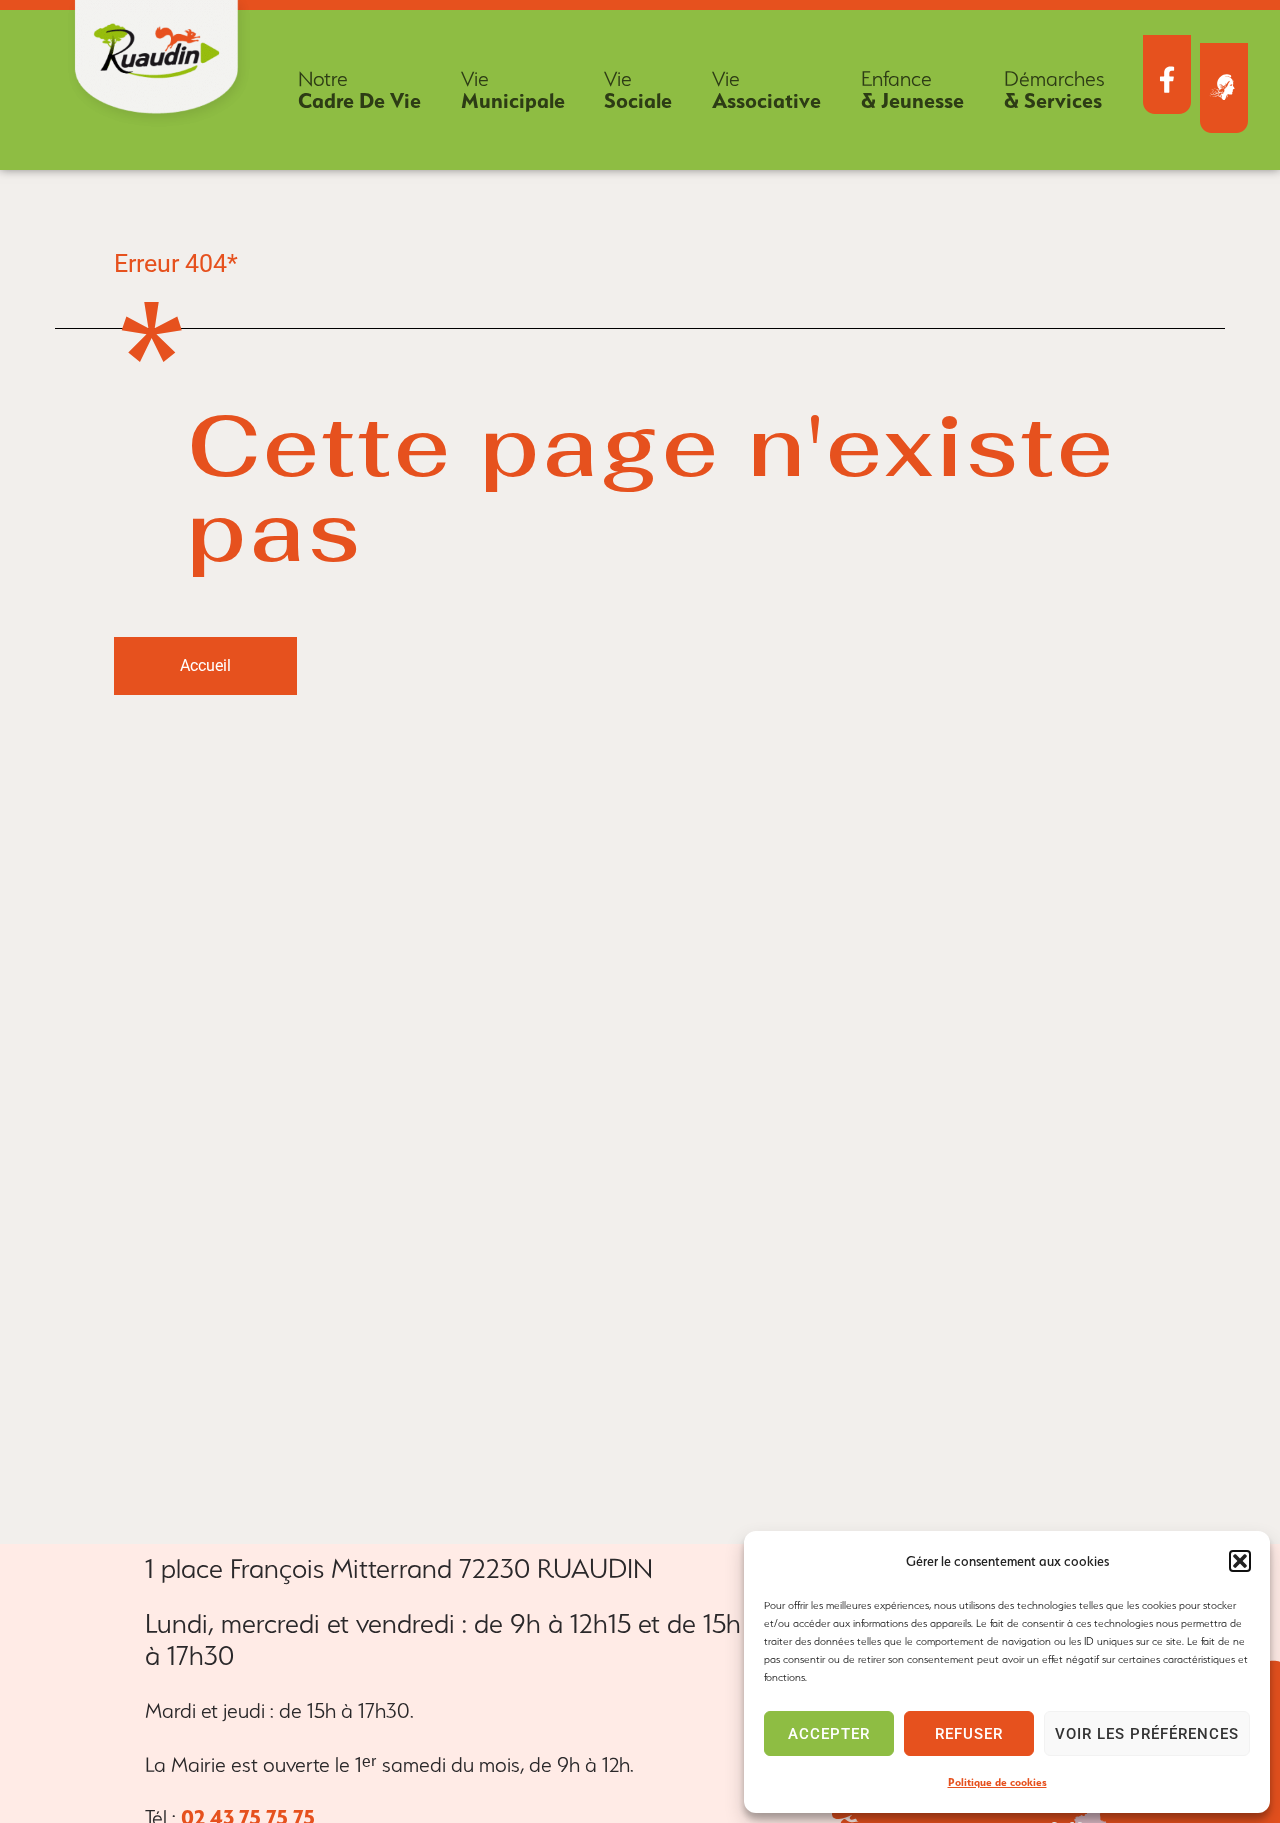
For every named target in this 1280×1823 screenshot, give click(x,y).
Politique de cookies (997, 1782)
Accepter (829, 1734)
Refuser (969, 1734)
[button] (1240, 1561)
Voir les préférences (1147, 1734)
